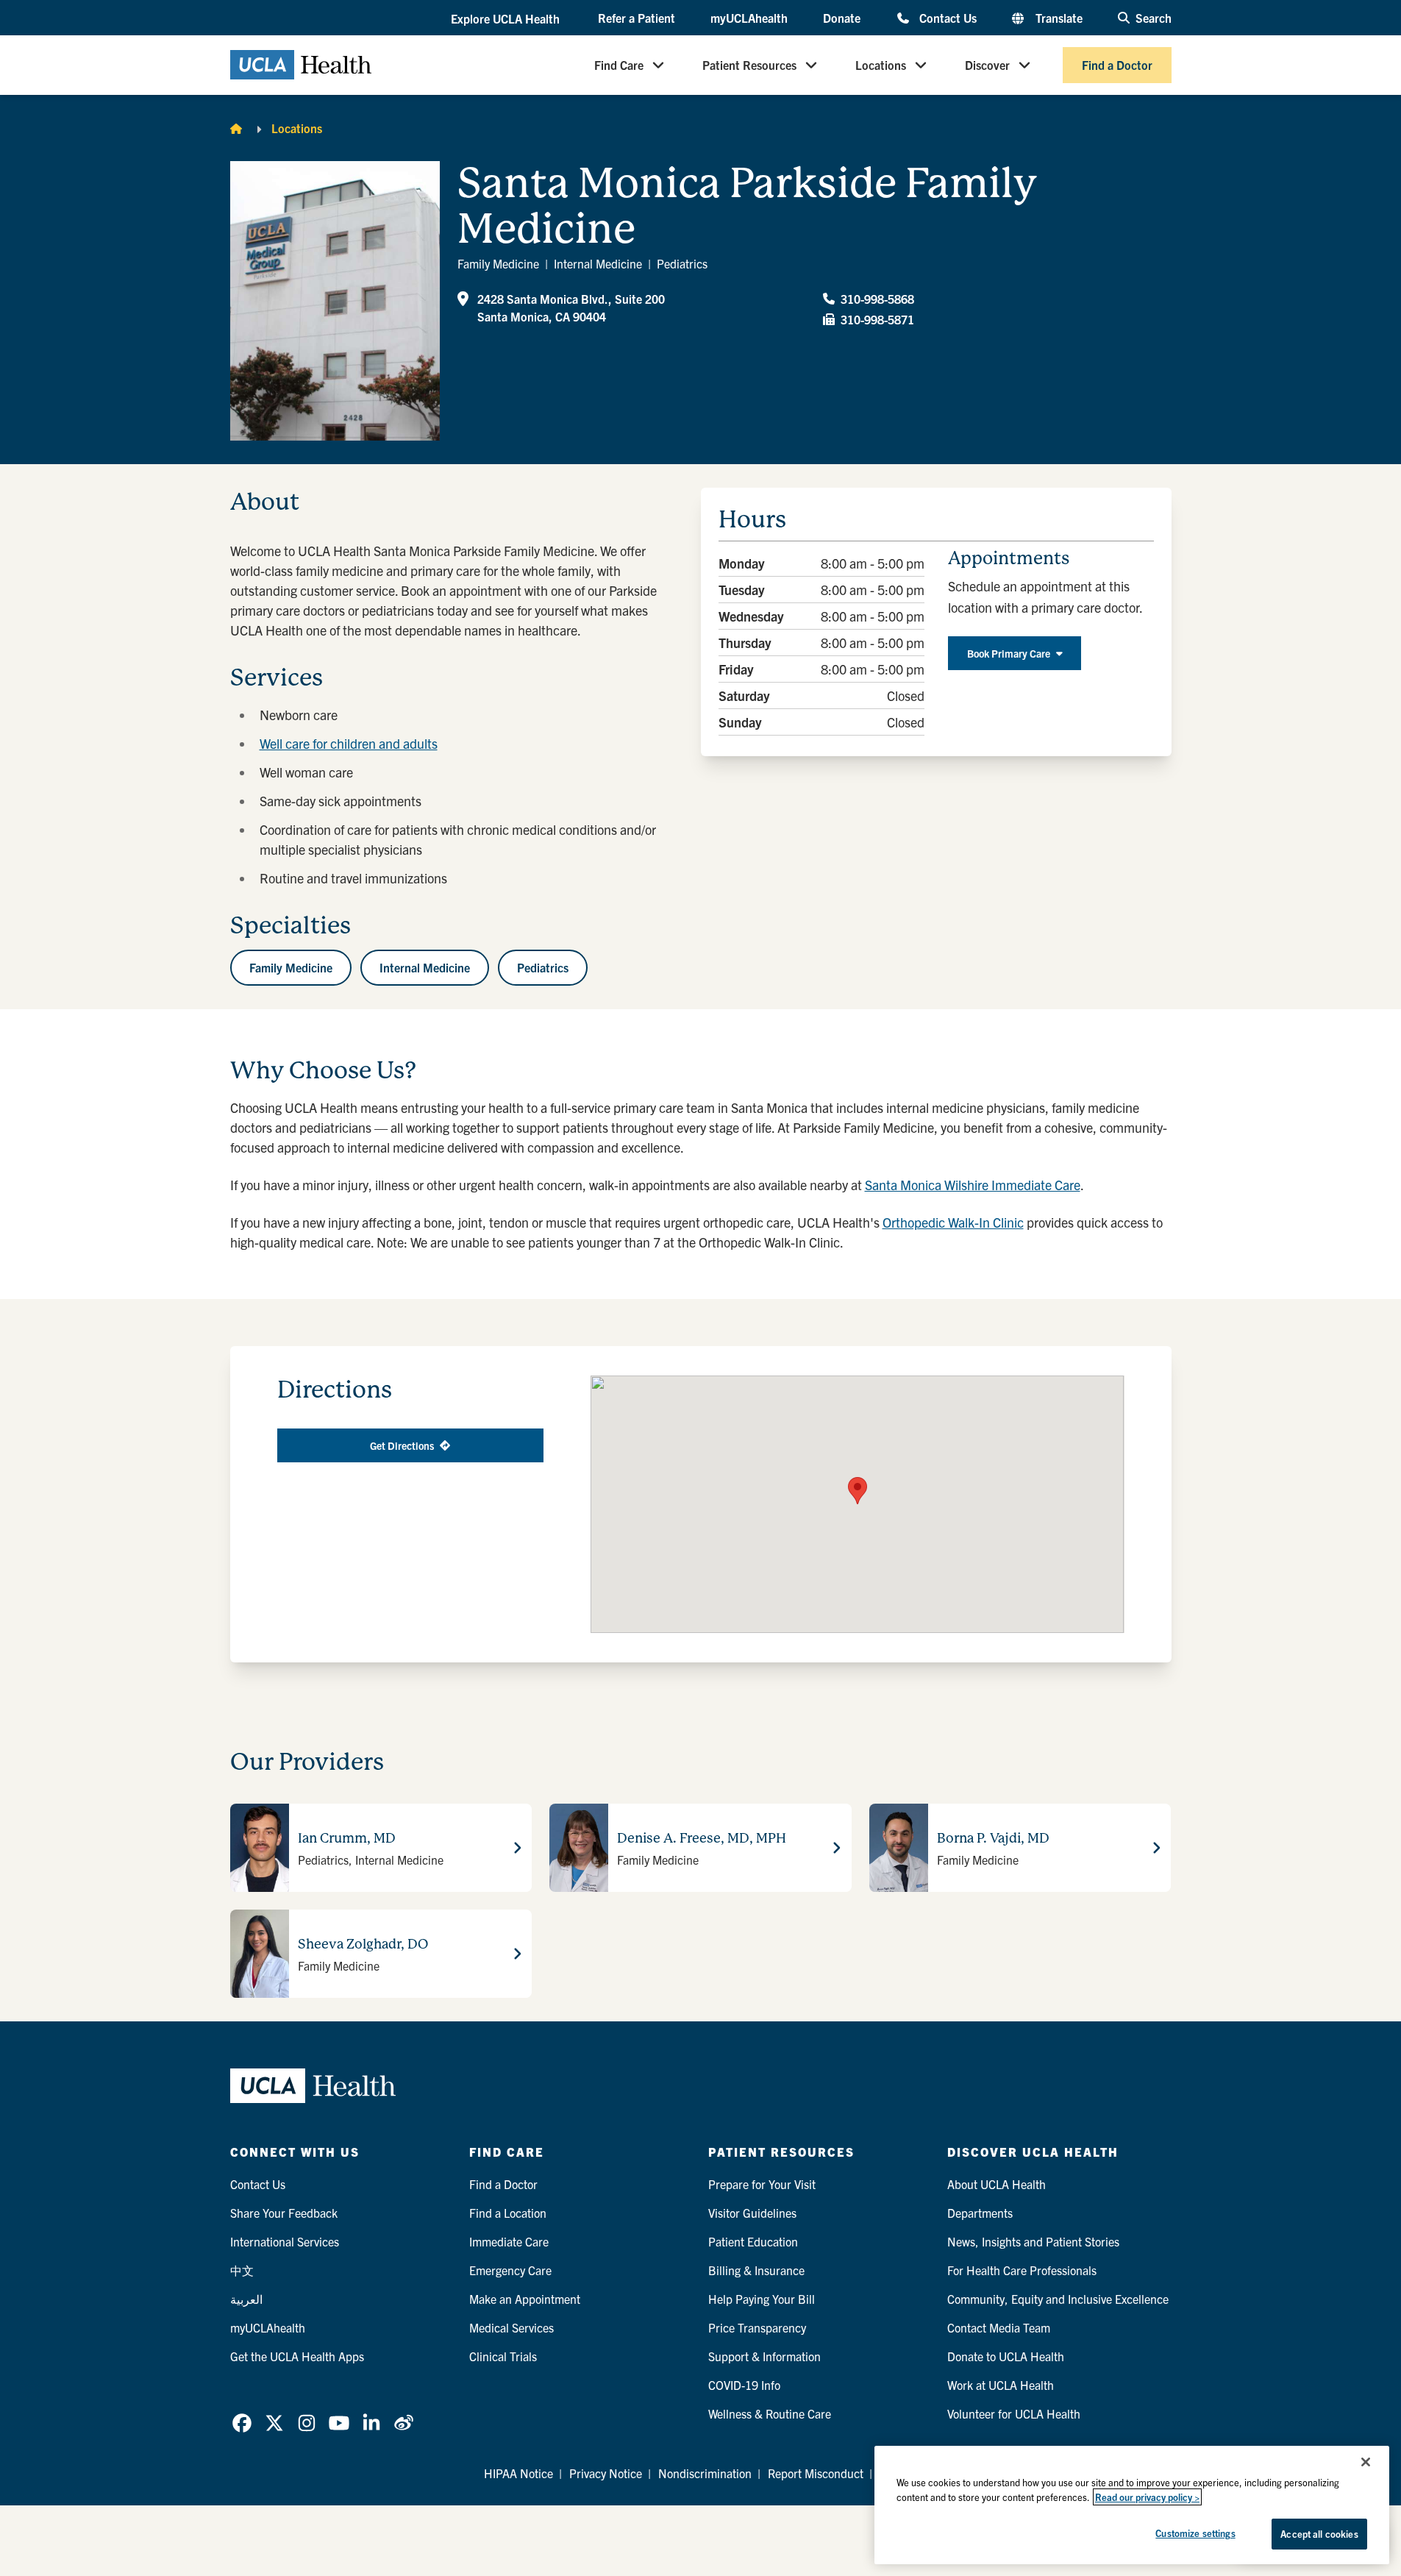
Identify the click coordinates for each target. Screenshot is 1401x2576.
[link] (242, 2423)
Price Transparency (757, 2327)
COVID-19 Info (744, 2385)
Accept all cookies (1319, 2534)
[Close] (1366, 2462)
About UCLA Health (997, 2184)
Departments (980, 2213)
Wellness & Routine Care (770, 2413)
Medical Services (511, 2327)
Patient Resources (749, 65)
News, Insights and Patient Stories (1033, 2241)
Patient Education (753, 2241)
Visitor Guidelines (752, 2213)
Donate (842, 18)
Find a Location (508, 2213)
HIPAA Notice (518, 2473)
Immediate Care (509, 2241)
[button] (507, 18)
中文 (242, 2270)
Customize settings (1195, 2533)
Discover (987, 65)
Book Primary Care (1009, 653)
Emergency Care (510, 2270)
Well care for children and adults (349, 743)
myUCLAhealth (749, 18)
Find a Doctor (1117, 65)
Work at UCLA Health (1001, 2385)
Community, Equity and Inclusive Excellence (1058, 2299)
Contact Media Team (999, 2327)
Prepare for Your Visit (762, 2184)
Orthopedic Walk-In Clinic (953, 1222)
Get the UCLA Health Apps (297, 2356)
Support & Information (764, 2356)
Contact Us (948, 17)
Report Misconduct (816, 2473)
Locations (881, 65)
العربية (246, 2299)
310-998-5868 (877, 299)
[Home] (236, 128)
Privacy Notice (606, 2473)
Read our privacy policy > (1147, 2497)
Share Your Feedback (284, 2213)
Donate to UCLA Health (1006, 2356)
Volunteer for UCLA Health (1014, 2413)
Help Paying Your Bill (762, 2299)
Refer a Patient (637, 18)
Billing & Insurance (756, 2270)
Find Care (619, 65)
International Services (285, 2241)
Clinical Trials (503, 2356)
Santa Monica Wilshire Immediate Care (973, 1185)
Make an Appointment (525, 2299)
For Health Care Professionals (1022, 2270)
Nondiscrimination (705, 2473)
